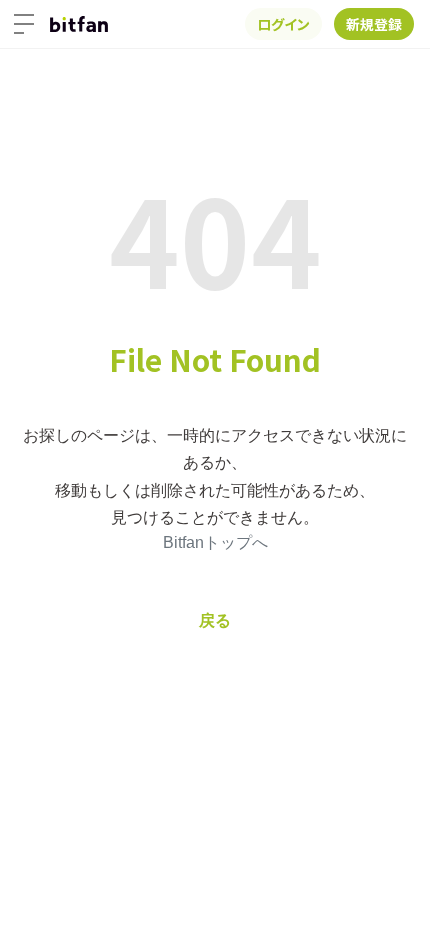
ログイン (283, 24)
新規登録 (374, 24)
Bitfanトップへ (215, 542)
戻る (215, 620)
